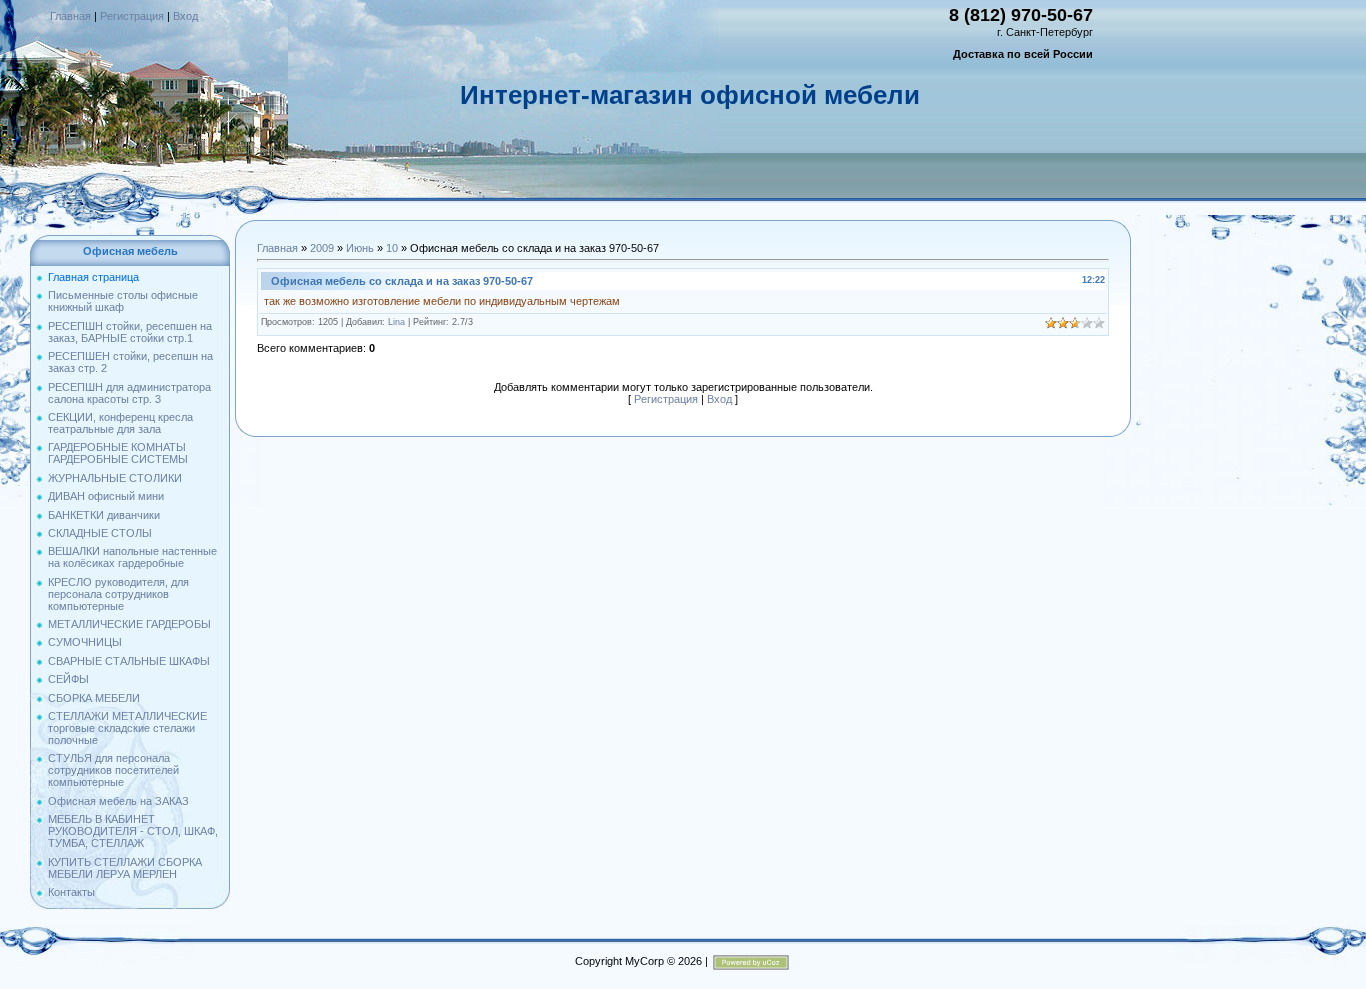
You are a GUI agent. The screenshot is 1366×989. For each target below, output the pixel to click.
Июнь (360, 248)
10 (392, 248)
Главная (70, 16)
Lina (396, 322)
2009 (322, 248)
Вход (185, 16)
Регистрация (132, 16)
